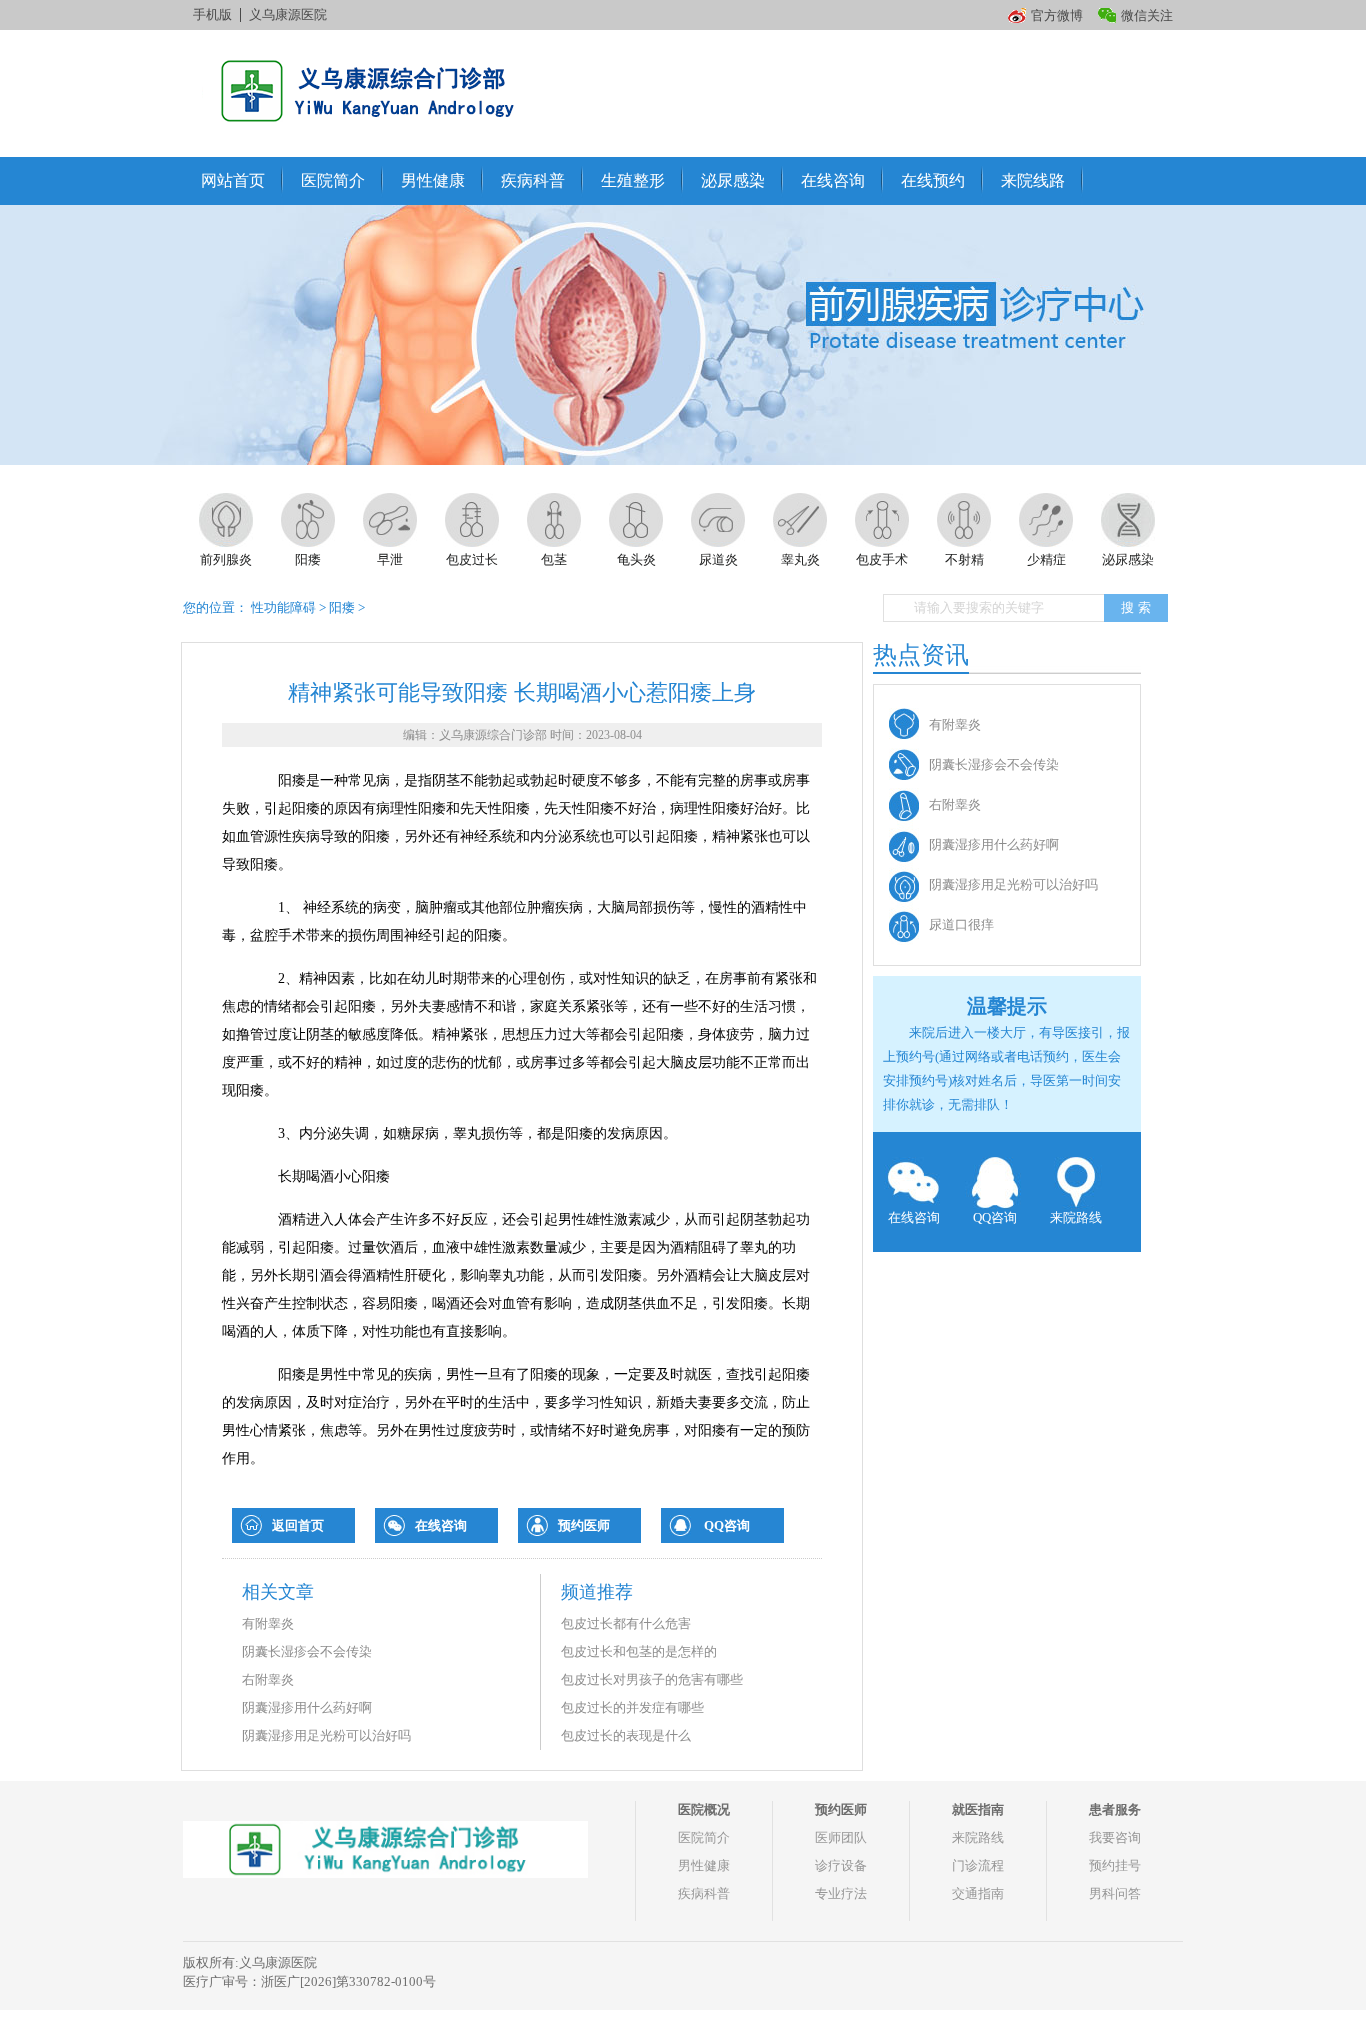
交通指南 (978, 1893)
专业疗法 (841, 1893)
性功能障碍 (283, 607)
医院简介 (333, 180)
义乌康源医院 (288, 14)
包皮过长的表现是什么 (626, 1735)
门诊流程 (978, 1865)
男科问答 (1115, 1893)
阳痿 (342, 607)
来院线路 (1033, 180)
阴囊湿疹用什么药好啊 (307, 1707)
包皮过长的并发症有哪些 (632, 1707)
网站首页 (233, 180)
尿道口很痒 (961, 924)
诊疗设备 (841, 1865)
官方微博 (1057, 15)
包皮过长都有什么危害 (626, 1623)
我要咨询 (1115, 1837)
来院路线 (1076, 1217)
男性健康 (433, 180)
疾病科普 (533, 180)
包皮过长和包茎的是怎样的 (639, 1651)
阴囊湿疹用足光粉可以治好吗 (326, 1735)
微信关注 (1147, 15)
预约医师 (584, 1525)
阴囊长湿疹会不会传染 (307, 1651)
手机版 (212, 14)
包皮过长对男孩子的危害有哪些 (652, 1679)
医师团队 (841, 1837)
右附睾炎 (268, 1679)
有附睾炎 (268, 1623)
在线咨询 (833, 180)
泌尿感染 (733, 180)
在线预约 (933, 180)
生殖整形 (633, 180)
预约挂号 (1115, 1865)
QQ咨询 (727, 1525)
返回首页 (298, 1525)
